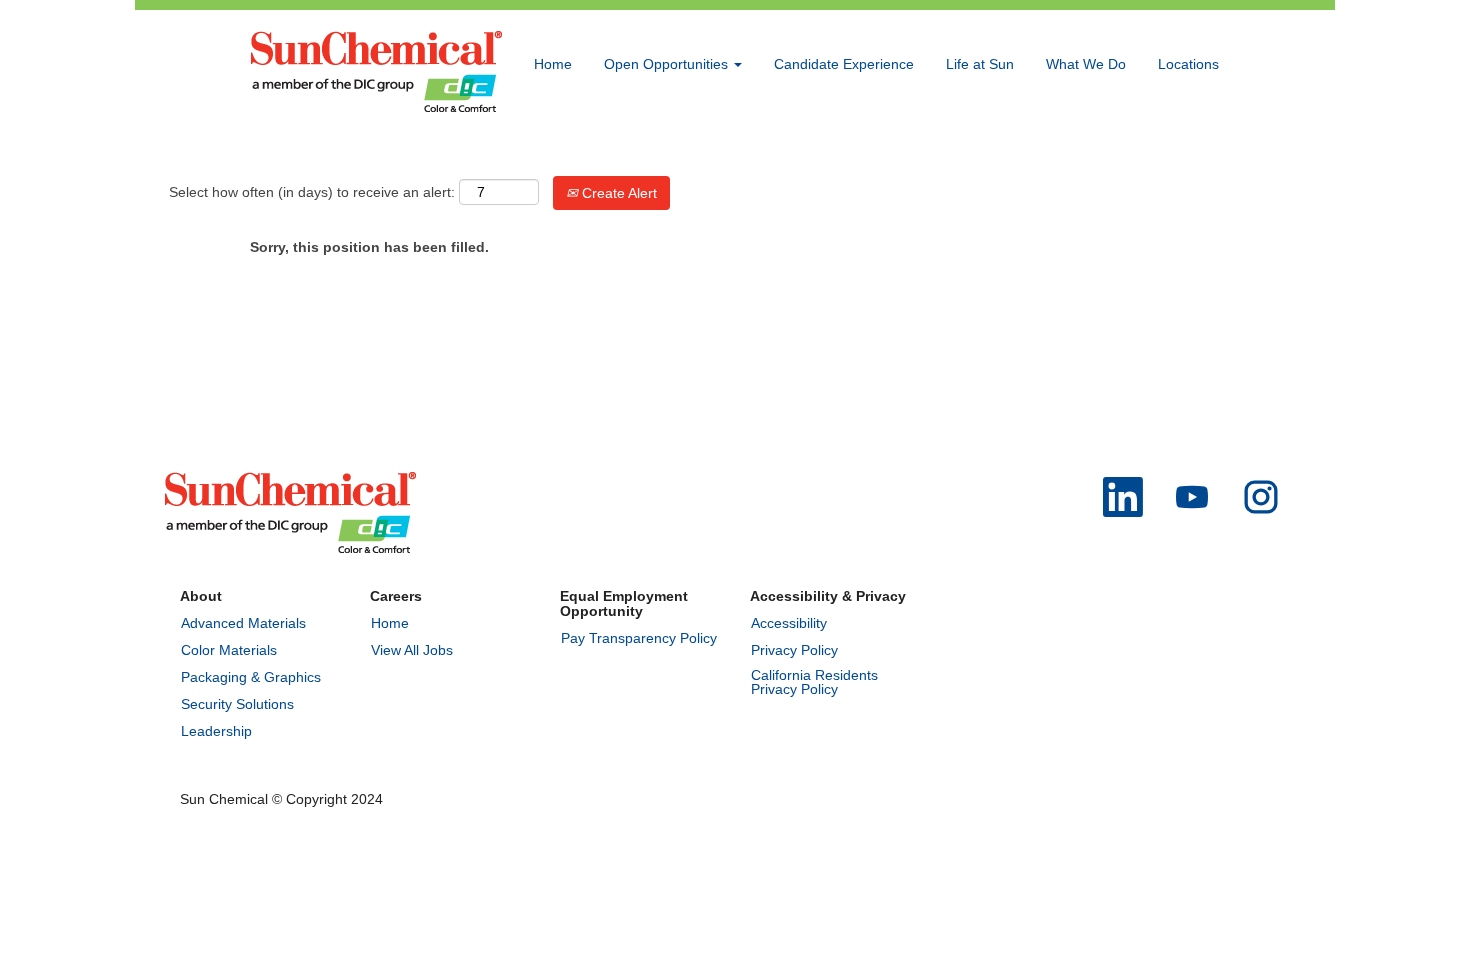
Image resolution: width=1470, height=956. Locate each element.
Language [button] (1089, 153)
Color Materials (229, 650)
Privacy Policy (794, 650)
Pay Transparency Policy (639, 638)
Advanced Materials (243, 623)
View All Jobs (412, 650)
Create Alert (617, 193)
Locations (1188, 64)
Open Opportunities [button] (668, 64)
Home (553, 64)
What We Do (1086, 64)
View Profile (1182, 153)
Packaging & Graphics (251, 677)
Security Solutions (237, 704)
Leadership (216, 731)
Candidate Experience (844, 64)
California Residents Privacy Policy (814, 682)
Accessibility (789, 623)
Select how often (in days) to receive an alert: (312, 192)
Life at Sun (980, 64)
